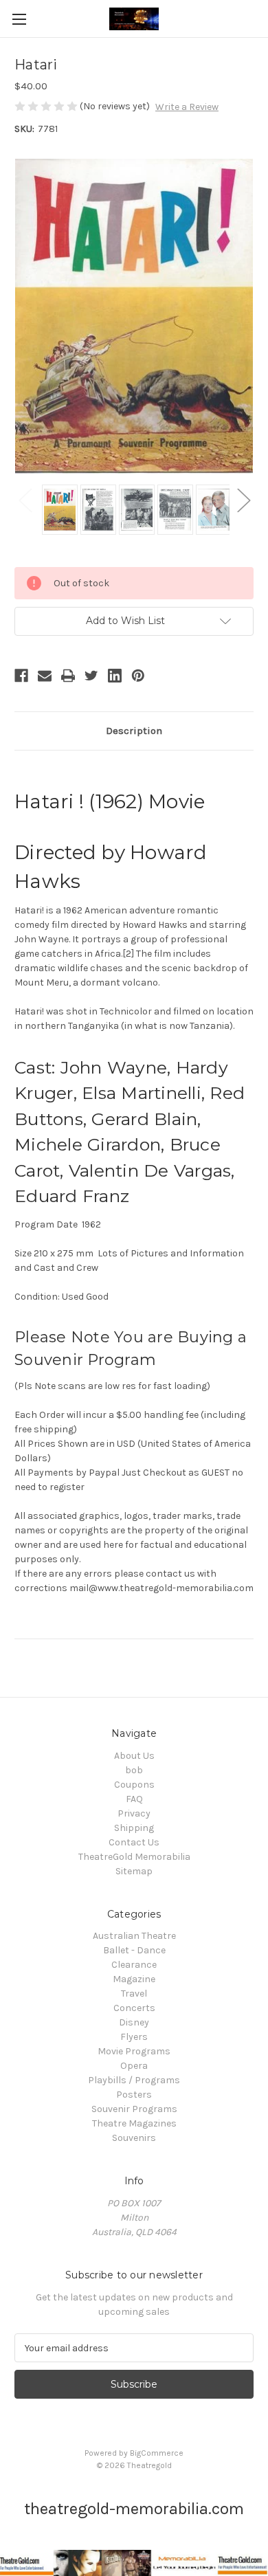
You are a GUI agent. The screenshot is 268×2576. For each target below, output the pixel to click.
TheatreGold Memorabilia (134, 1857)
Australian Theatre (134, 1936)
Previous (25, 499)
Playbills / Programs (134, 2080)
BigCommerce (157, 2453)
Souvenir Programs (134, 2109)
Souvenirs (134, 2138)
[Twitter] (91, 676)
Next (243, 499)
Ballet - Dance (134, 1950)
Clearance (134, 1965)
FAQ (134, 1799)
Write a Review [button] (187, 107)
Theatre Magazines (134, 2123)
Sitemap (134, 1871)
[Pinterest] (138, 676)
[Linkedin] (115, 676)
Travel (134, 1994)
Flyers (134, 2037)
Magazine (134, 1979)
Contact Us (134, 1842)
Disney (134, 2022)
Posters (134, 2095)
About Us (134, 1756)
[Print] (68, 676)
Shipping (134, 1828)
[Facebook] (21, 676)
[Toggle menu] (19, 19)
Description (134, 731)
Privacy (134, 1813)
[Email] (45, 676)
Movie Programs (134, 2051)
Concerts (134, 2008)
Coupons (134, 1785)
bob (134, 1770)
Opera (134, 2066)
